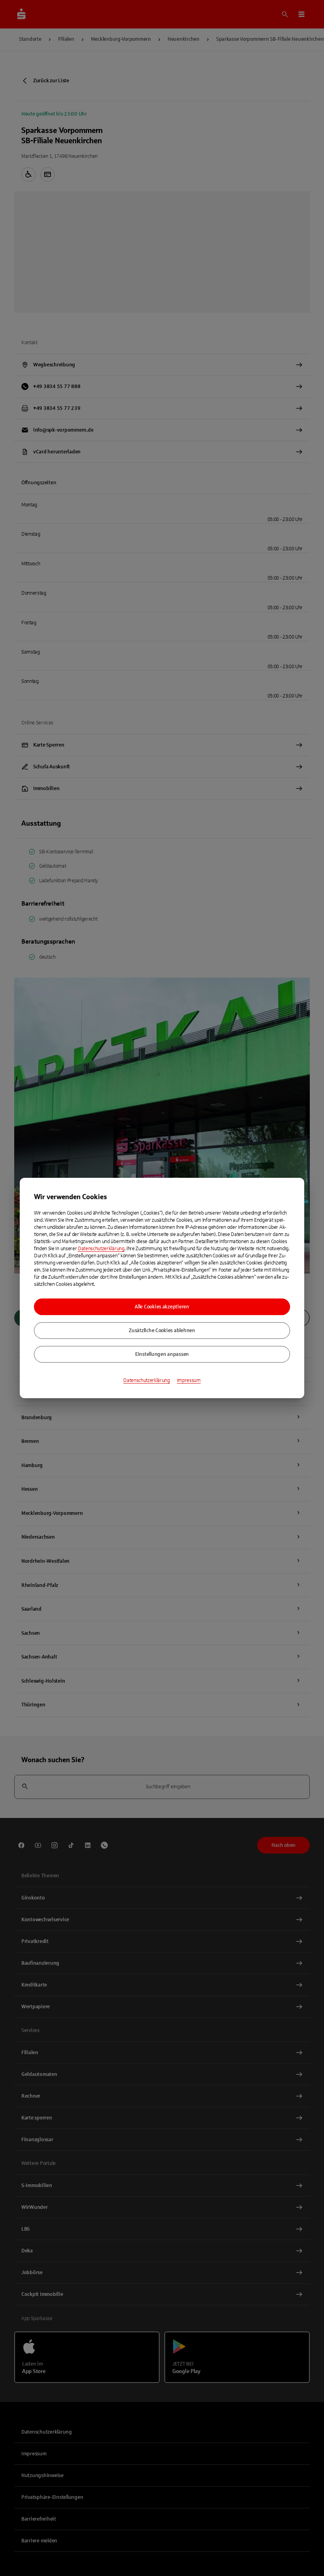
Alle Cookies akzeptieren (162, 1307)
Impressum (189, 1380)
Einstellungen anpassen (162, 1354)
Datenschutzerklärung (101, 1249)
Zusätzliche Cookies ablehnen (162, 1331)
